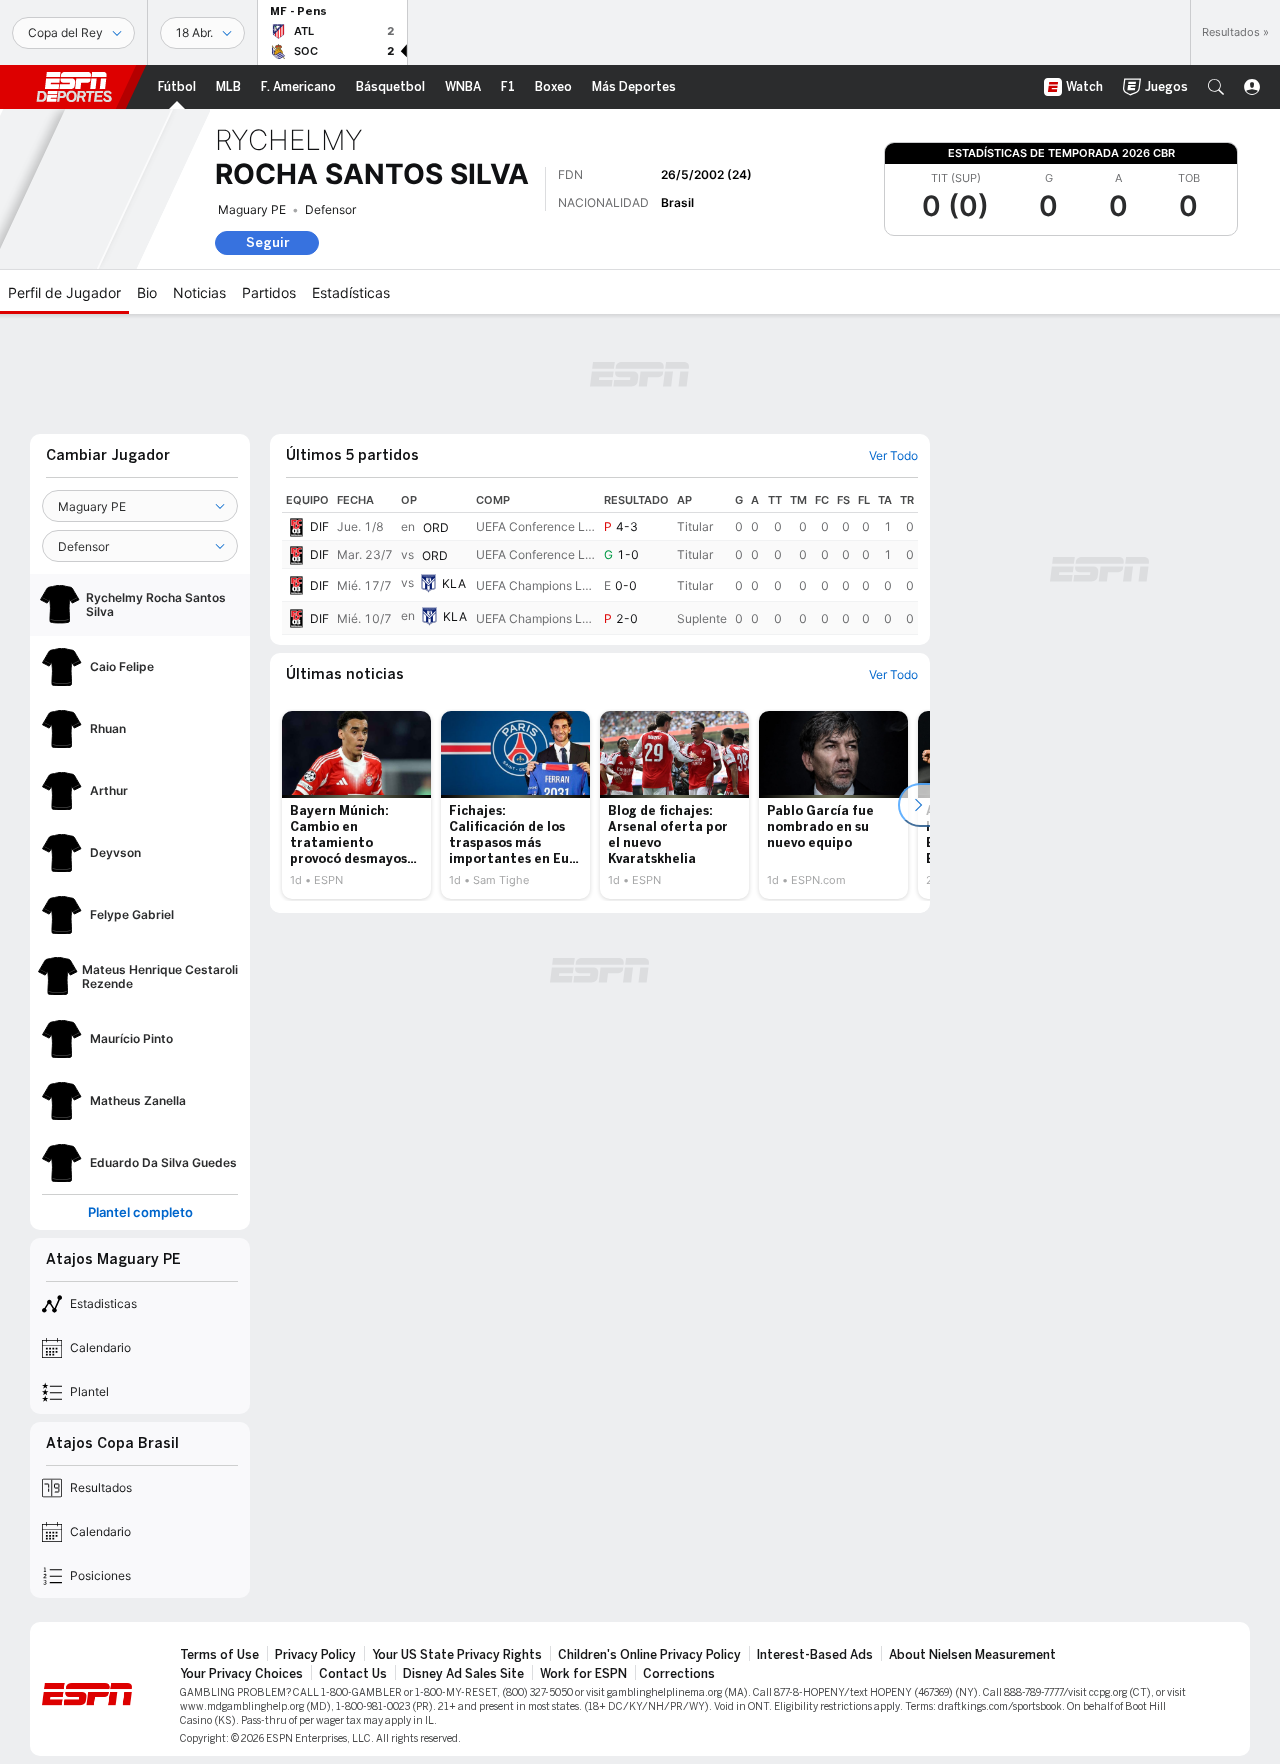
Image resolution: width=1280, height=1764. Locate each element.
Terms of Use (219, 1655)
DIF (319, 526)
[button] (1216, 87)
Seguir (267, 242)
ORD (436, 527)
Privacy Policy (315, 1655)
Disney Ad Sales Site (463, 1674)
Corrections (679, 1674)
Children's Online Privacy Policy (649, 1655)
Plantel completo (140, 1212)
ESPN (74, 87)
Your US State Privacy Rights (457, 1655)
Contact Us (353, 1674)
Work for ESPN (583, 1674)
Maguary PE (252, 209)
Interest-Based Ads (815, 1655)
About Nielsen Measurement (972, 1655)
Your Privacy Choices (241, 1674)
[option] (356, 805)
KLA (454, 583)
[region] (600, 561)
